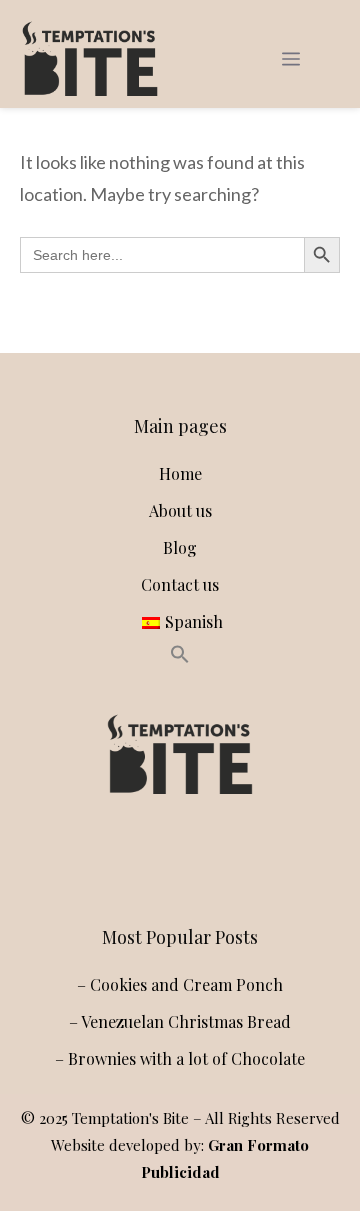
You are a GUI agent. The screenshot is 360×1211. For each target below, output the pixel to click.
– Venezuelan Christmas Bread (180, 1021)
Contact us (180, 584)
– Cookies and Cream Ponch (180, 984)
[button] (180, 657)
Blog (180, 547)
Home (180, 473)
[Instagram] (132, 860)
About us (180, 510)
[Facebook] (176, 860)
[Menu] (291, 59)
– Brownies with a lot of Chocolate (180, 1058)
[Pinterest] (220, 860)
